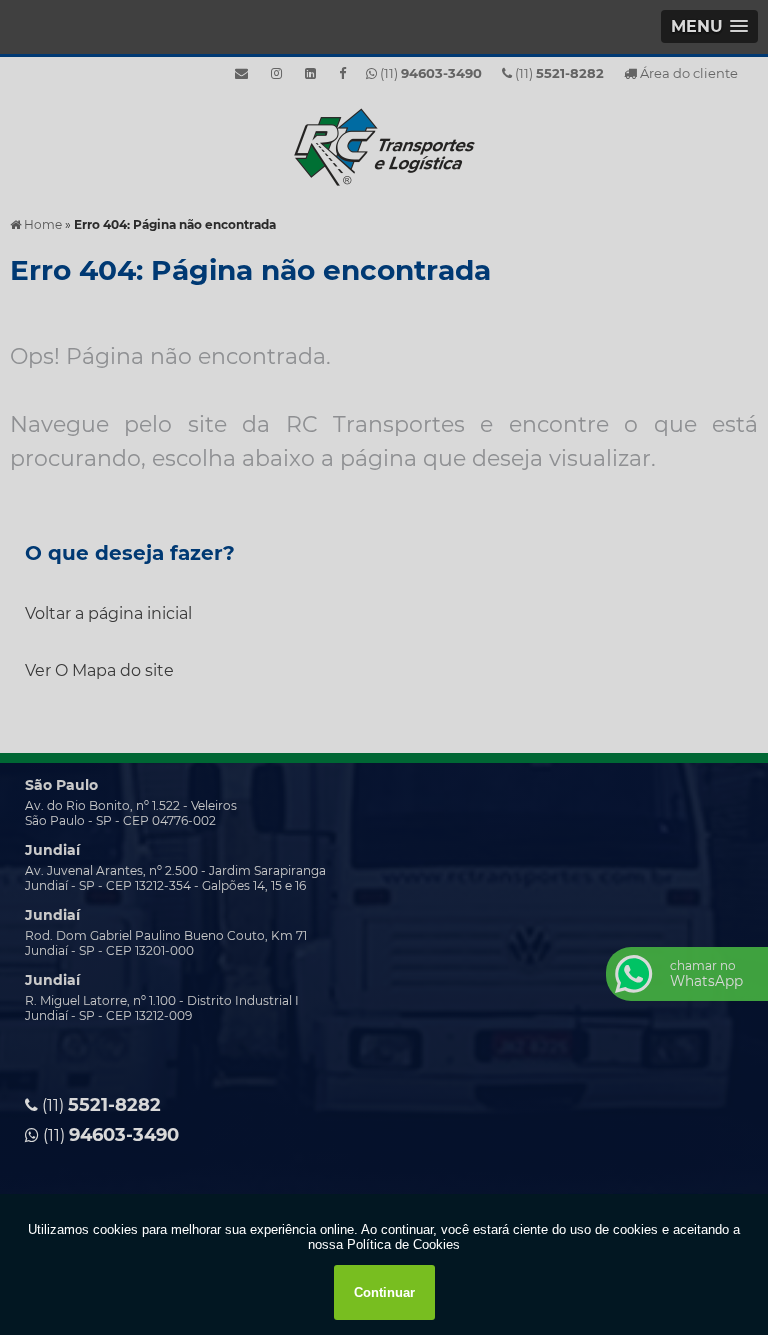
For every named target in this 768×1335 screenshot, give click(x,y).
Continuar (384, 1292)
